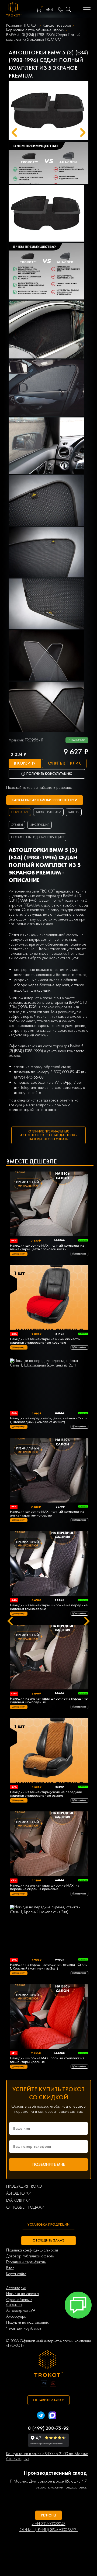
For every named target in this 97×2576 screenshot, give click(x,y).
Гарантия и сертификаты (26, 2262)
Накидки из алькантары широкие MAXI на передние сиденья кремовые (45, 1887)
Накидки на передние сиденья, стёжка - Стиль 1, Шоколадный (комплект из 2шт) (49, 1420)
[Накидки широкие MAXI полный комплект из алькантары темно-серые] (49, 1471)
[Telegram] (41, 2416)
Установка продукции (48, 2224)
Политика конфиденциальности (32, 2250)
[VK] (44, 2384)
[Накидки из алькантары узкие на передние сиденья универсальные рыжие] (49, 1751)
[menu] (87, 10)
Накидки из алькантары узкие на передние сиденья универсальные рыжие (46, 1794)
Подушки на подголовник (27, 2322)
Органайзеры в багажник (19, 2302)
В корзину (25, 763)
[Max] (52, 2416)
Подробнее (81, 1254)
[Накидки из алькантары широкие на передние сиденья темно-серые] (49, 1564)
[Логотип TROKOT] (14, 10)
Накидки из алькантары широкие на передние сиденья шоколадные (49, 1700)
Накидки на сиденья (22, 2294)
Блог (10, 2268)
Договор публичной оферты (30, 2256)
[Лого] (48, 2364)
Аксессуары (16, 2317)
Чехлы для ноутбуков (24, 2328)
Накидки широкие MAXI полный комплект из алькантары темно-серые (47, 1514)
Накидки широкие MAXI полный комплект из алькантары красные (47, 2060)
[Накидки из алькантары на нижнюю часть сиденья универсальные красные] (49, 1298)
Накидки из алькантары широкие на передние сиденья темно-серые (49, 1607)
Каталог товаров (57, 25)
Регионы (49, 2515)
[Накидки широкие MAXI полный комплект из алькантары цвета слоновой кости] (49, 1204)
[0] (39, 10)
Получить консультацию (49, 774)
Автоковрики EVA (21, 2311)
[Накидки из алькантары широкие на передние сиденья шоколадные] (49, 1658)
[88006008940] (61, 10)
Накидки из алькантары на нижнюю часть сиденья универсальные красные (45, 1341)
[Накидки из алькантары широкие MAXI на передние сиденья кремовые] (49, 1844)
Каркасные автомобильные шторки (35, 30)
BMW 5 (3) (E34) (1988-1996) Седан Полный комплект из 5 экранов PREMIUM (43, 37)
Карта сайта (16, 2274)
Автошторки (16, 2288)
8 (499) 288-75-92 (48, 2428)
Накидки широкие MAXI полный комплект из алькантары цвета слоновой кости (47, 1247)
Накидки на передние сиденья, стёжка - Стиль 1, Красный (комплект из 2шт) (49, 1967)
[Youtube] (53, 2384)
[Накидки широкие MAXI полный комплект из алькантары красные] (49, 2017)
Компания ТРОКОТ (22, 25)
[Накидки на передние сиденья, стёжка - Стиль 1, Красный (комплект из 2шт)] (49, 1931)
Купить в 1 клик (64, 763)
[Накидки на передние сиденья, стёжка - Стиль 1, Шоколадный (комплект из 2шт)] (49, 1384)
